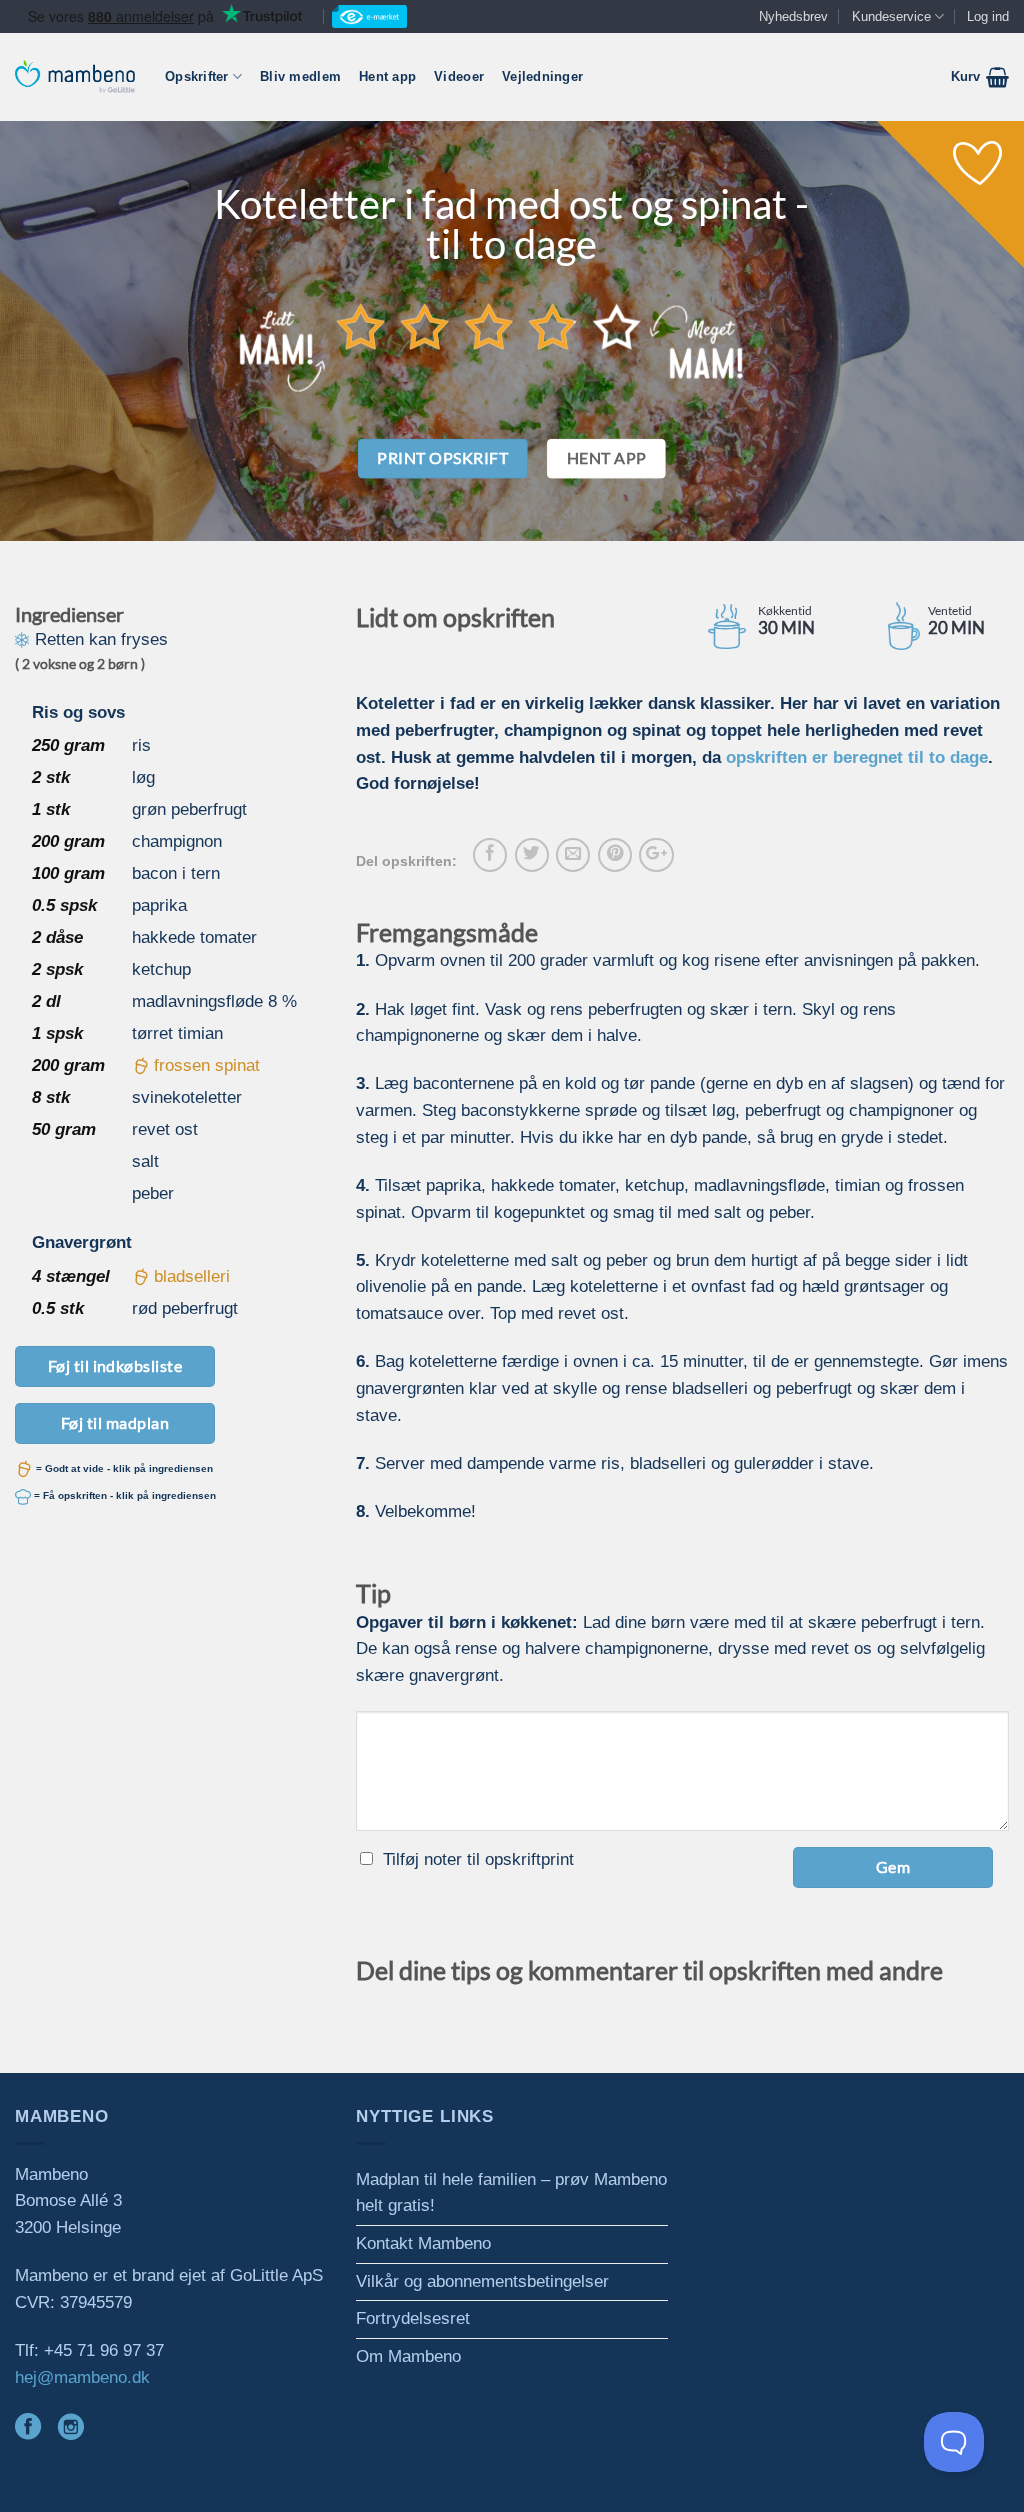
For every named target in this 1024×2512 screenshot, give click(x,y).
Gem (893, 1866)
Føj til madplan (115, 1422)
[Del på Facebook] (490, 855)
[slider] (489, 326)
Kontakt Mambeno (423, 2243)
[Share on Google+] (656, 855)
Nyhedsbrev (793, 16)
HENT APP (607, 458)
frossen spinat (207, 1065)
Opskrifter (197, 76)
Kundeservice (891, 16)
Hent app (387, 76)
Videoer (459, 76)
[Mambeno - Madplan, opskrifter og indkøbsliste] (75, 76)
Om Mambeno (408, 2356)
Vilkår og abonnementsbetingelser (482, 2281)
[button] (980, 77)
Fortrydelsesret (413, 2318)
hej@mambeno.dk (82, 2377)
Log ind (988, 16)
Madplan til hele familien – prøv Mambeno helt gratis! (511, 2193)
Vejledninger (542, 76)
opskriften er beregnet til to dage (857, 757)
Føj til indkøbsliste (115, 1365)
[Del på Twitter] (532, 855)
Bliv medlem (300, 76)
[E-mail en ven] (573, 855)
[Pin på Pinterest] (615, 855)
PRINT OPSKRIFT (442, 458)
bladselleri (192, 1276)
